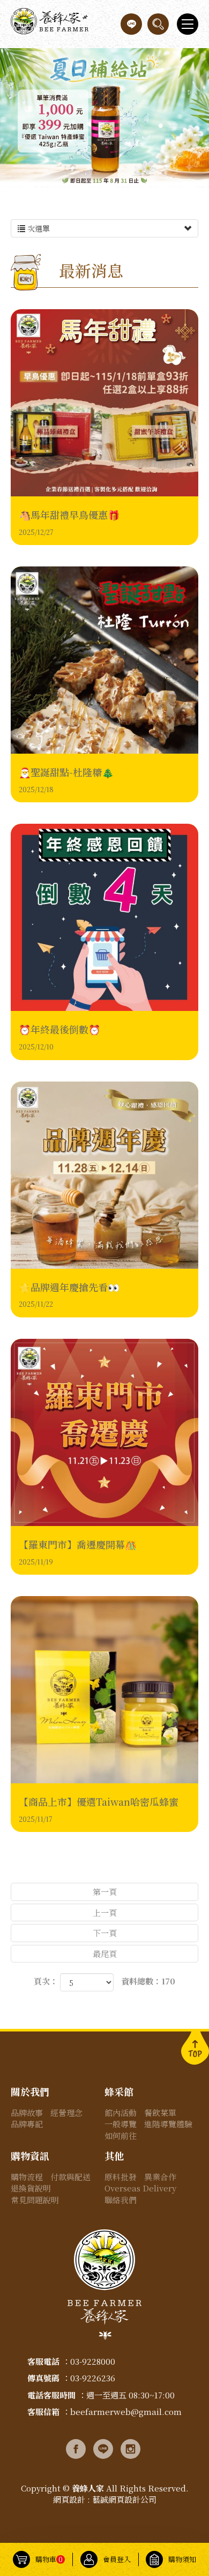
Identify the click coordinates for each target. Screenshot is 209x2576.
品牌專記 (27, 2124)
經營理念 (66, 2113)
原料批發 (121, 2177)
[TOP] (195, 2047)
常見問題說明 (35, 2200)
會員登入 (117, 2559)
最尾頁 (105, 1954)
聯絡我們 (121, 2200)
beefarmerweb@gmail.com (126, 2412)
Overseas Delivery (140, 2188)
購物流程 (27, 2177)
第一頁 (105, 1892)
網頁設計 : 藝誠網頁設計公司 (105, 2499)
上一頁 (105, 1912)
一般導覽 (121, 2124)
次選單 (38, 228)
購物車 (49, 2559)
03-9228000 (93, 2361)
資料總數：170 (148, 1981)
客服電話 (43, 2361)
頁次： (46, 1981)
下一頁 (105, 1933)
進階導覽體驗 (168, 2124)
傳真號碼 (43, 2378)
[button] (158, 24)
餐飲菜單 (160, 2113)
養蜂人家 (50, 24)
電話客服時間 (51, 2395)
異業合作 (160, 2177)
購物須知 (182, 2559)
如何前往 (121, 2136)
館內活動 (121, 2113)
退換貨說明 (31, 2188)
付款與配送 (70, 2177)
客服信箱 (43, 2412)
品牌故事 (27, 2113)
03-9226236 (93, 2378)
